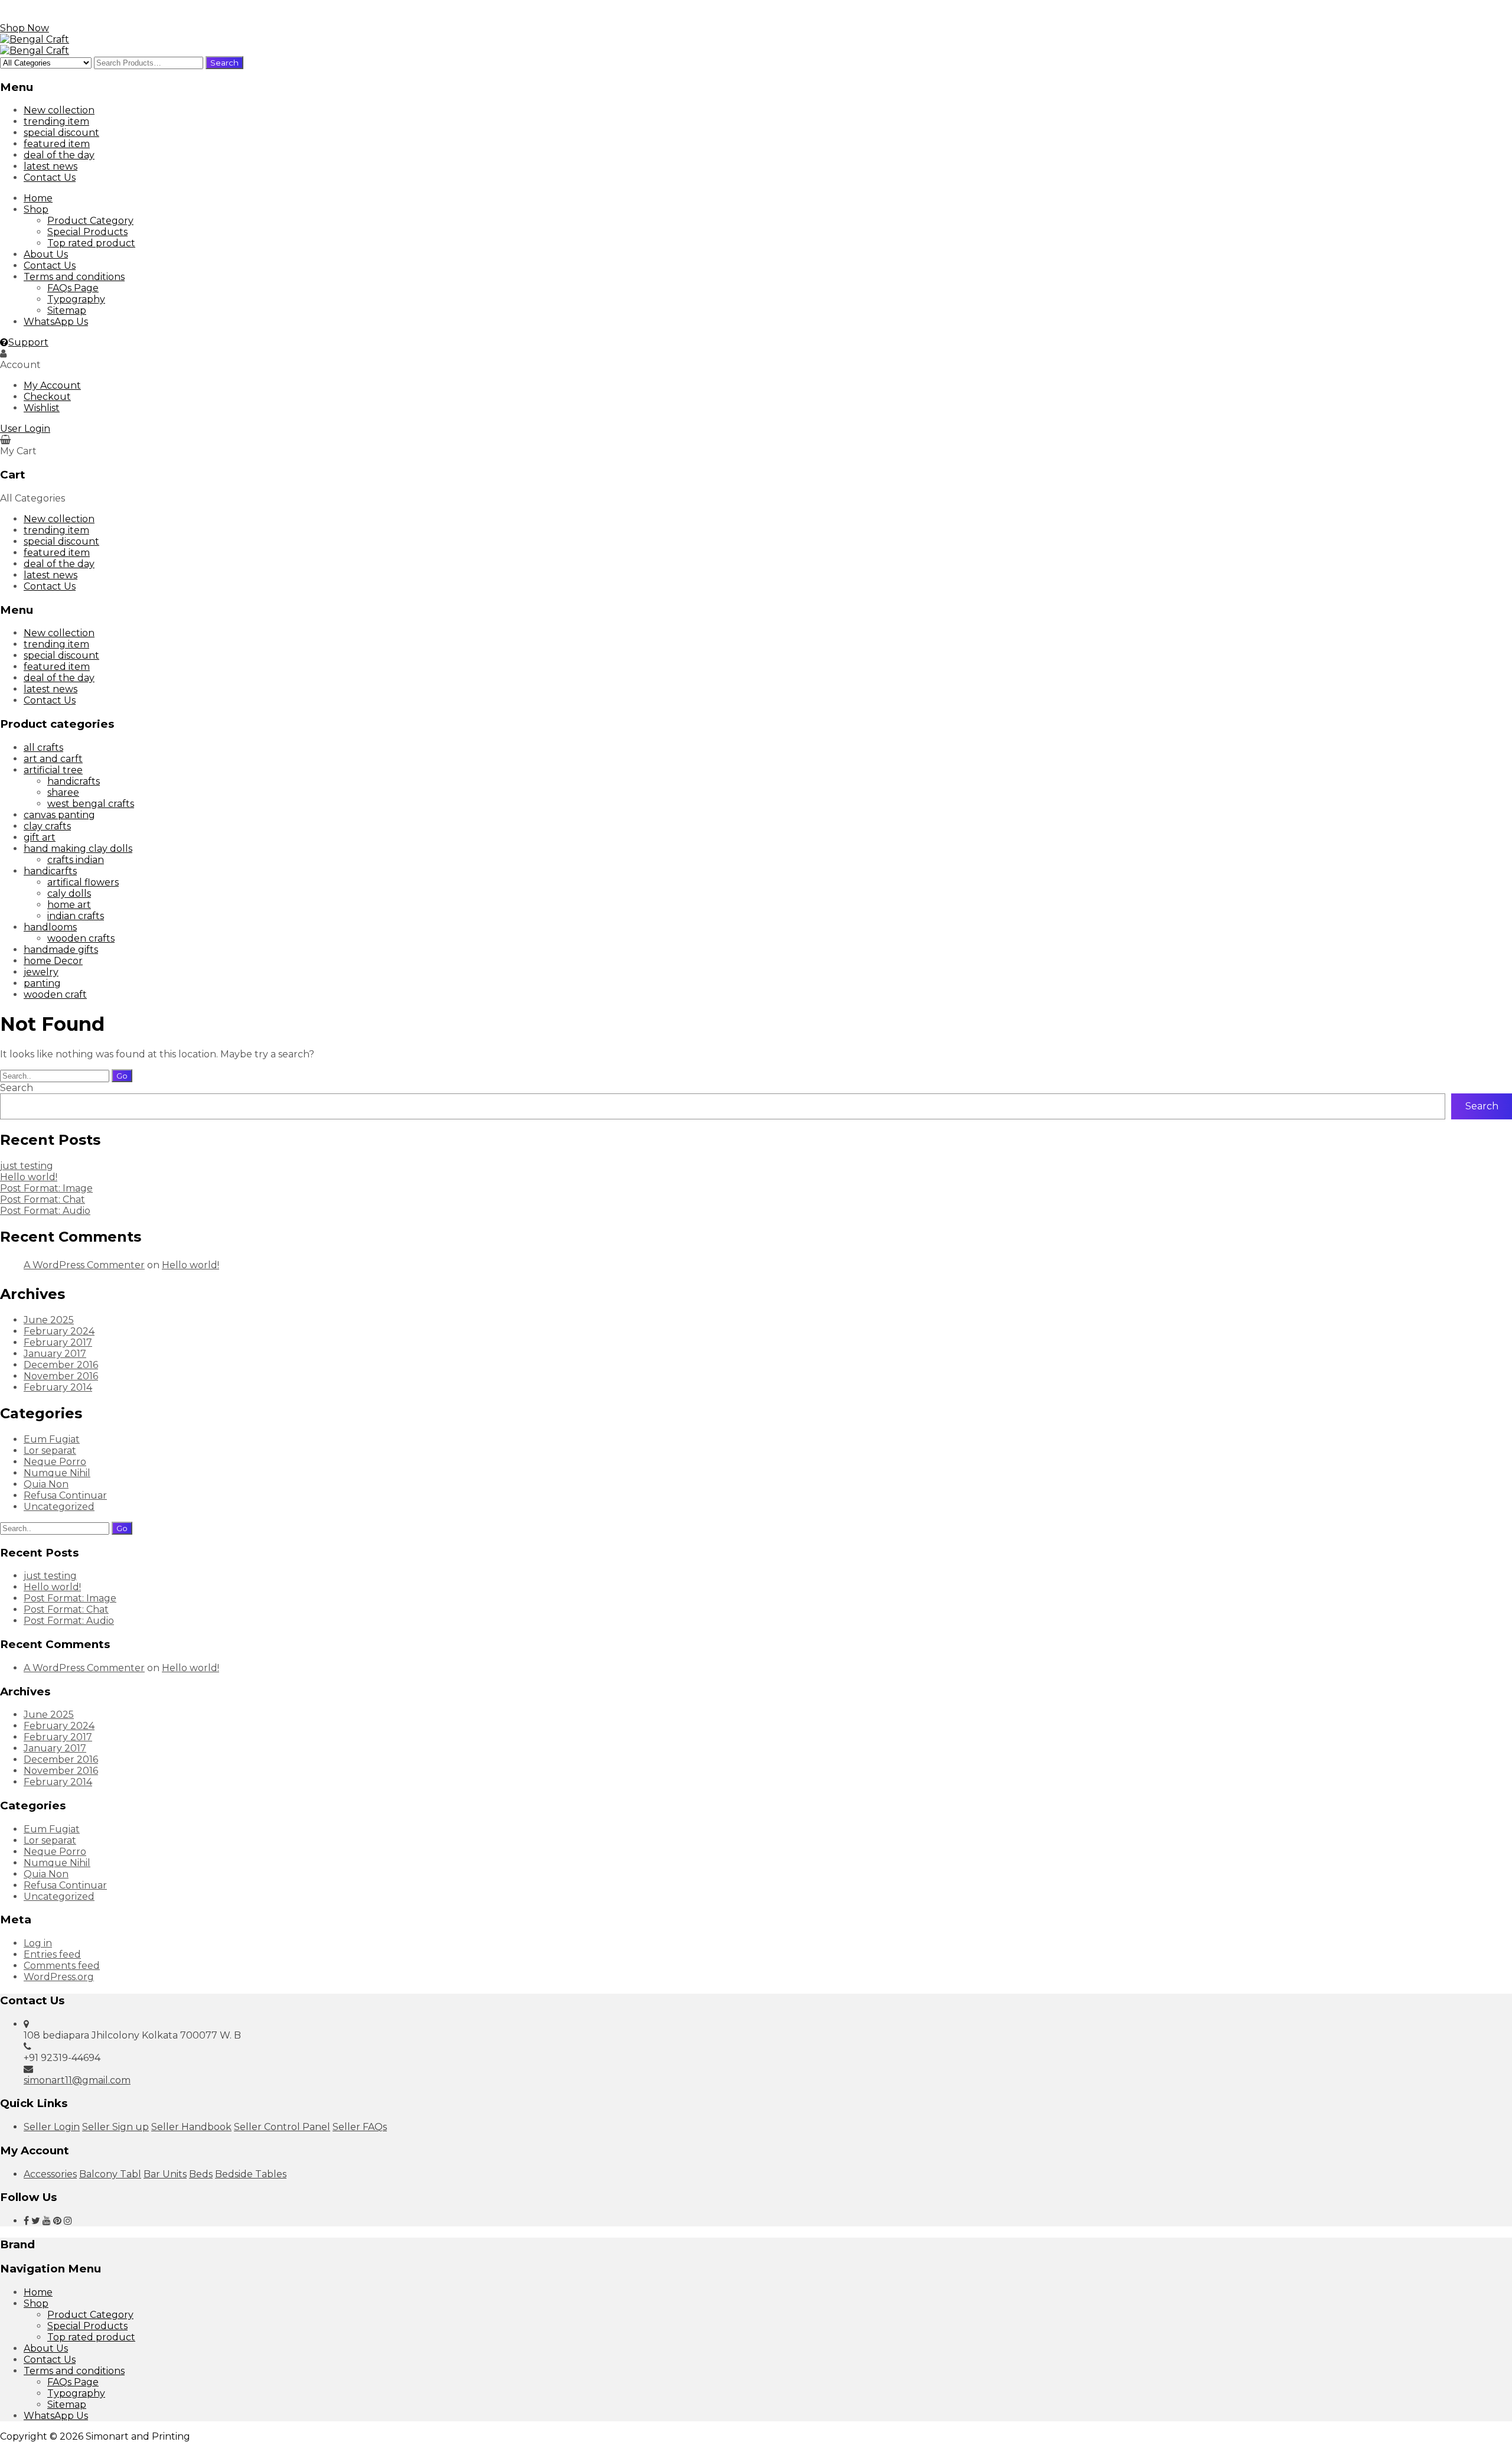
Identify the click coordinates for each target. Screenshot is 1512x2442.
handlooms (50, 927)
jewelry (41, 972)
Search (17, 1088)
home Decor (53, 961)
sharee (63, 792)
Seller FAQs (360, 2127)
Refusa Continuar (65, 1495)
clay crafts (47, 826)
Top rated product (91, 243)
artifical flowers (83, 882)
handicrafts (74, 781)
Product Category (90, 221)
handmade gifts (61, 950)
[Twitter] (36, 2221)
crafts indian (76, 860)
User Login (25, 429)
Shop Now (25, 28)
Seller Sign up (115, 2127)
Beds (201, 2174)
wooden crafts (81, 938)
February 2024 (59, 1331)
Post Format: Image (46, 1188)
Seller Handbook (191, 2127)
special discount (61, 133)
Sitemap (67, 310)
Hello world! (29, 1177)
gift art (40, 837)
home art (69, 905)
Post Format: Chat (43, 1199)
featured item (57, 144)
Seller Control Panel (282, 2127)
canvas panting (59, 815)
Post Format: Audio (45, 1211)
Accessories (50, 2174)
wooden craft (55, 994)
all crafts (43, 748)
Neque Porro (55, 1462)
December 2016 (61, 1365)
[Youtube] (47, 2221)
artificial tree (53, 770)
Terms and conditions (74, 277)
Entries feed (52, 1954)
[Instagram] (68, 2221)
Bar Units (165, 2174)
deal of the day (59, 155)
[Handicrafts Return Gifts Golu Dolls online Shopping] (35, 39)
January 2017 (55, 1354)
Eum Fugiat (52, 1439)
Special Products (87, 232)
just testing (27, 1166)
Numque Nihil (57, 1473)
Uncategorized (59, 1507)
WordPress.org (59, 1977)
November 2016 (61, 1376)
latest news (50, 166)
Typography (76, 299)
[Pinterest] (57, 2221)
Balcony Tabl (110, 2174)
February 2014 (58, 1387)
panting (42, 983)
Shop (36, 209)
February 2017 (58, 1342)
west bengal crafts (91, 804)
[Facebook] (26, 2221)
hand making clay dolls (78, 849)
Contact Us (50, 178)
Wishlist (42, 408)
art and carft (53, 759)
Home (38, 198)
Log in (38, 1943)
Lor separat (50, 1450)
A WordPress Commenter (84, 1265)
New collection (59, 110)
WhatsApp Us (56, 322)
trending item (56, 121)
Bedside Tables (251, 2174)
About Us (46, 254)
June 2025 (49, 1320)
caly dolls (69, 893)
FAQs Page (73, 288)
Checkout (47, 397)
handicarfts (50, 871)
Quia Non (46, 1484)
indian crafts (76, 916)
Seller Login (52, 2127)
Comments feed (62, 1966)
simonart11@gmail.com (77, 2080)
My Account (52, 385)
